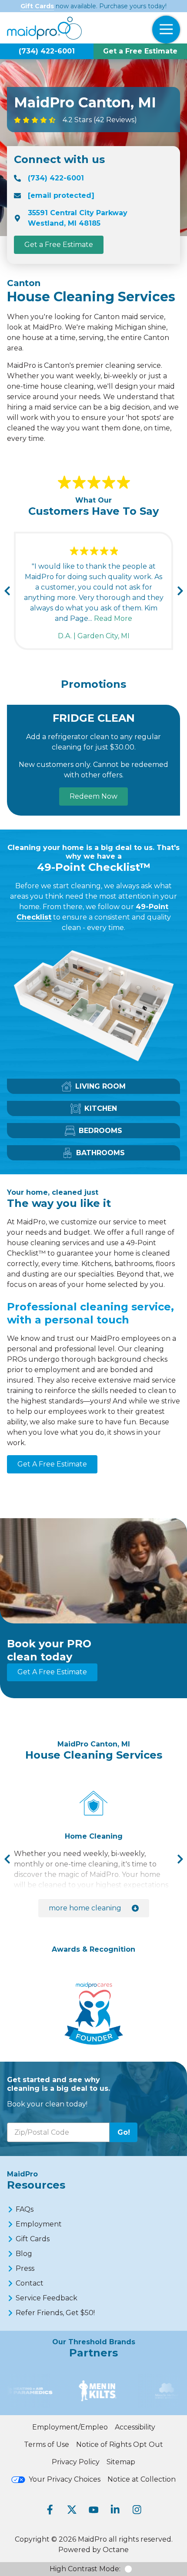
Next (180, 591)
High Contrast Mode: (85, 2569)
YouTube (93, 2509)
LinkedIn (115, 2509)
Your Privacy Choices (65, 2479)
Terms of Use (47, 2444)
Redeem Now (93, 796)
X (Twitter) (72, 2509)
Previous (7, 591)
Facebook (50, 2509)
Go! (124, 2132)
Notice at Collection (142, 2479)
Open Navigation (166, 30)
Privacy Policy (76, 2462)
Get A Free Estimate (52, 1464)
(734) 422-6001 (47, 51)
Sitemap (121, 2462)
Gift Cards (37, 6)
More (85, 1908)
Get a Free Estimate (140, 51)
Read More (113, 618)
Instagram (137, 2509)
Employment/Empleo (70, 2427)
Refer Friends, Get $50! (55, 2313)
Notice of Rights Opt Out (120, 2444)
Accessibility (135, 2427)
